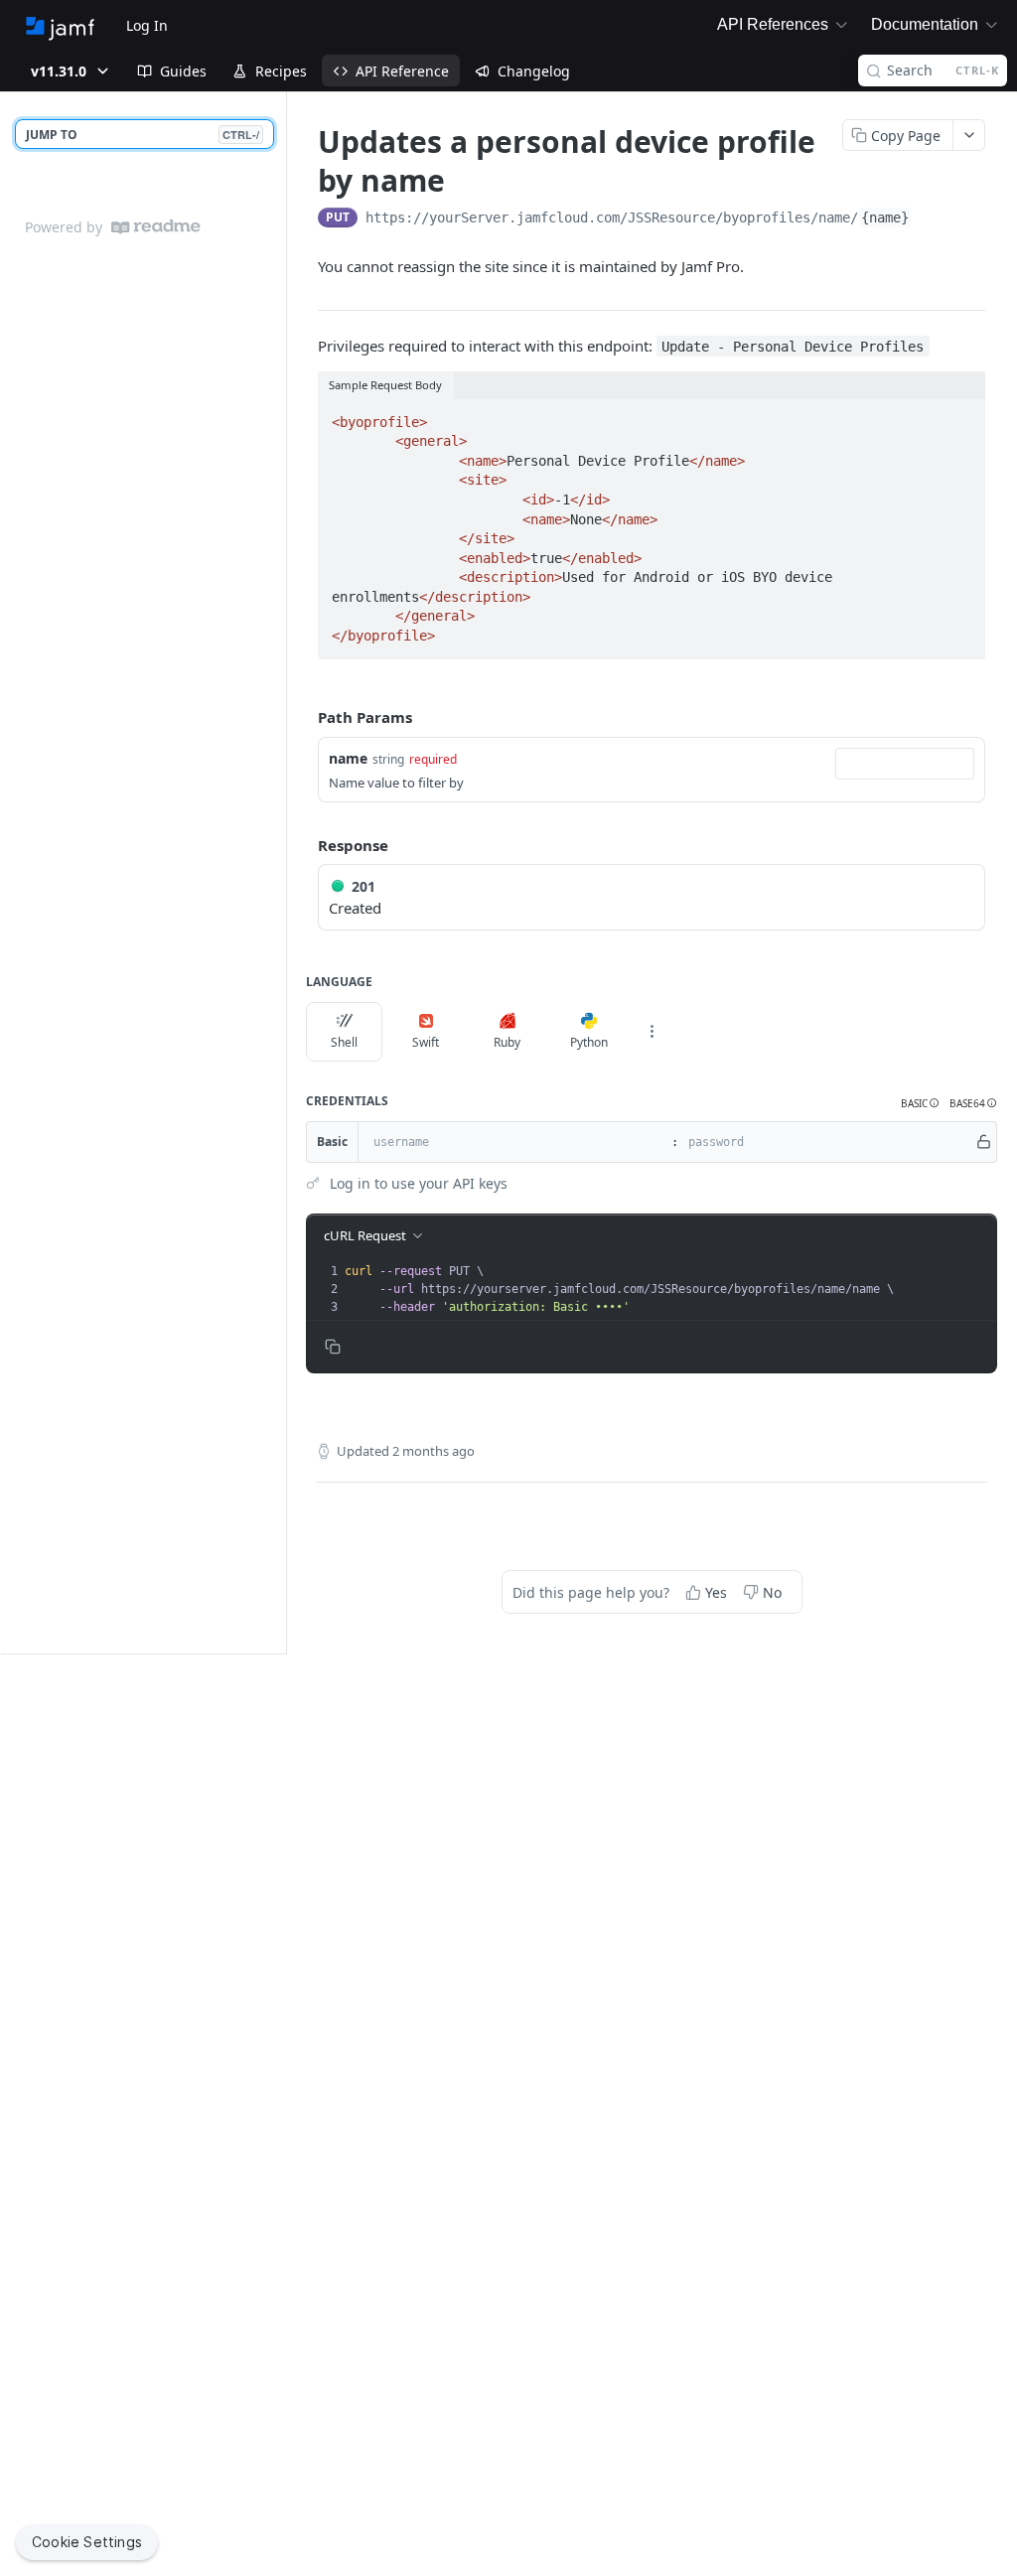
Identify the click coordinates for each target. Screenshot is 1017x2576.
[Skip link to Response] (304, 845)
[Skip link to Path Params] (304, 717)
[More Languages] (652, 1032)
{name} (885, 217)
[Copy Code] (961, 416)
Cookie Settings (87, 2542)
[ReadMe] (156, 227)
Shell (344, 1042)
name (348, 758)
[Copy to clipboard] (932, 219)
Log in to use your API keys (419, 1183)
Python (589, 1042)
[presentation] (668, 1289)
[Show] (984, 1142)
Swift (426, 1042)
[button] (920, 1104)
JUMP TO (143, 135)
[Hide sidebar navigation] (282, 872)
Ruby (507, 1042)
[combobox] (905, 764)
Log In (147, 25)
